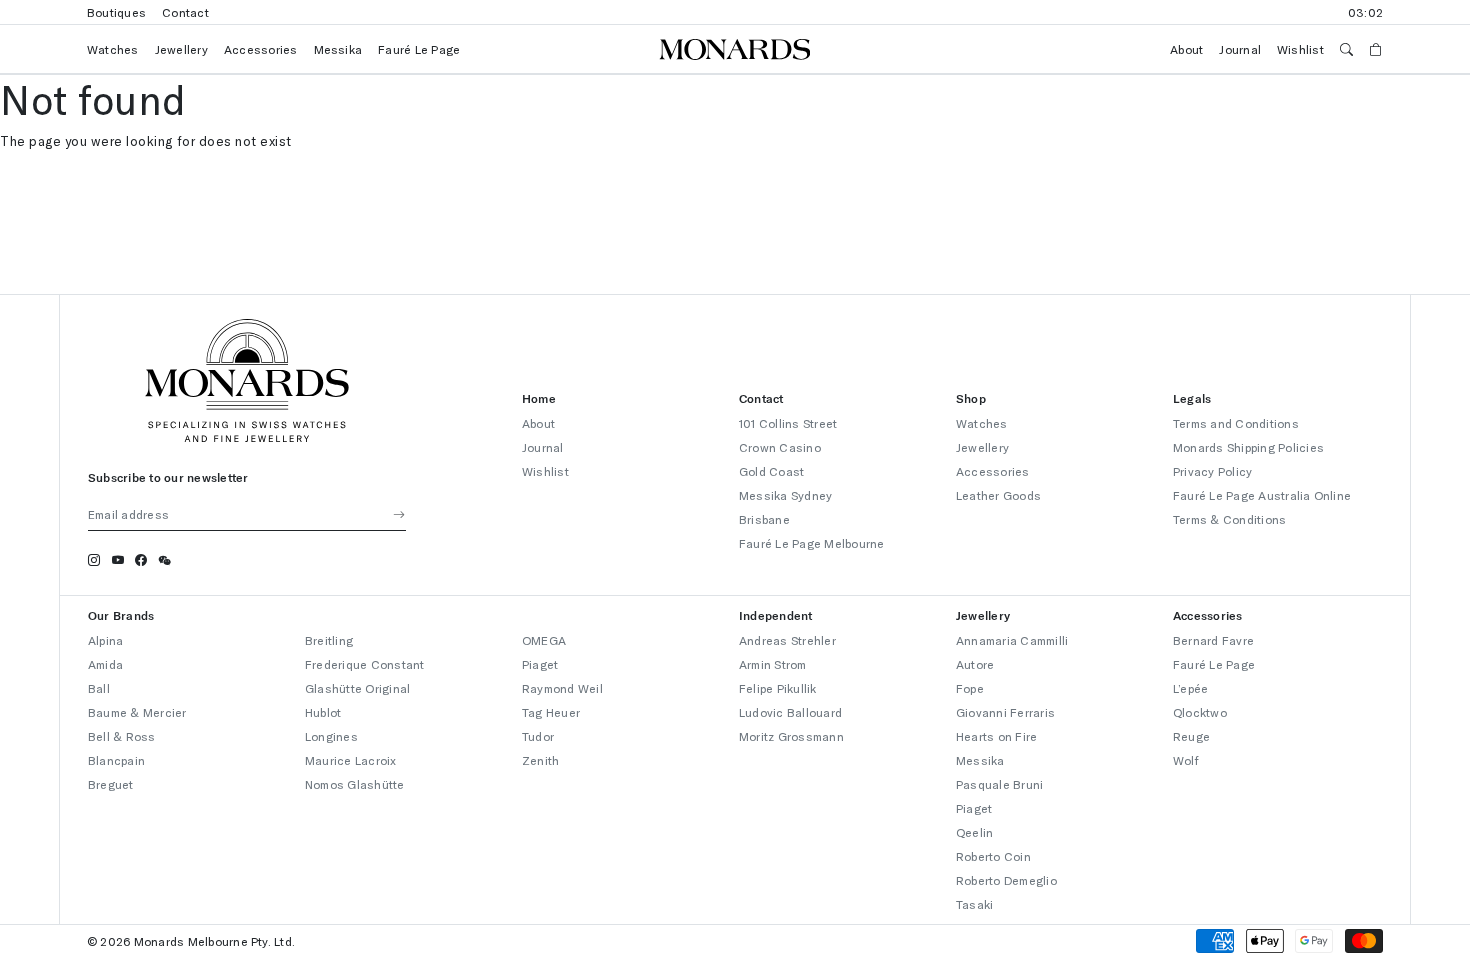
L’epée (1190, 688)
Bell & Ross (122, 736)
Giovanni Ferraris (1005, 712)
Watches (113, 49)
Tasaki (974, 904)
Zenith (540, 760)
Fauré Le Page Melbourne (812, 543)
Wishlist (1300, 49)
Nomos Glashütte (355, 784)
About (1186, 49)
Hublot (323, 712)
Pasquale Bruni (999, 784)
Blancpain (116, 760)
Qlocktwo (1200, 712)
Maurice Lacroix (351, 760)
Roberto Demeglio (1006, 880)
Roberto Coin (993, 856)
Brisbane (764, 519)
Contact (185, 12)
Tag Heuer (551, 712)
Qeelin (974, 832)
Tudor (538, 736)
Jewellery (181, 49)
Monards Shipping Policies (1248, 447)
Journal (1240, 49)
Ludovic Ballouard (790, 712)
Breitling (329, 640)
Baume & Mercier (137, 712)
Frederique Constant (365, 664)
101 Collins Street (788, 423)
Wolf (1186, 760)
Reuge (1191, 736)
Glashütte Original (357, 688)
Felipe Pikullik (778, 688)
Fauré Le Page (419, 49)
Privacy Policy (1212, 471)
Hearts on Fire (996, 736)
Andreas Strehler (787, 640)
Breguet (111, 784)
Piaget (540, 664)
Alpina (105, 640)
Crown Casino (780, 447)
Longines (331, 736)
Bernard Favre (1213, 640)
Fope (970, 688)
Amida (105, 664)
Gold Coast (771, 471)
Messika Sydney (785, 495)
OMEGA (544, 640)
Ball (99, 688)
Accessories (261, 49)
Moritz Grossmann (791, 736)
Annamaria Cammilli (1012, 640)
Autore (975, 664)
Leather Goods (998, 495)
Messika (338, 49)
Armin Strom (773, 664)
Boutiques (116, 12)
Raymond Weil (562, 688)
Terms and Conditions (1236, 423)
